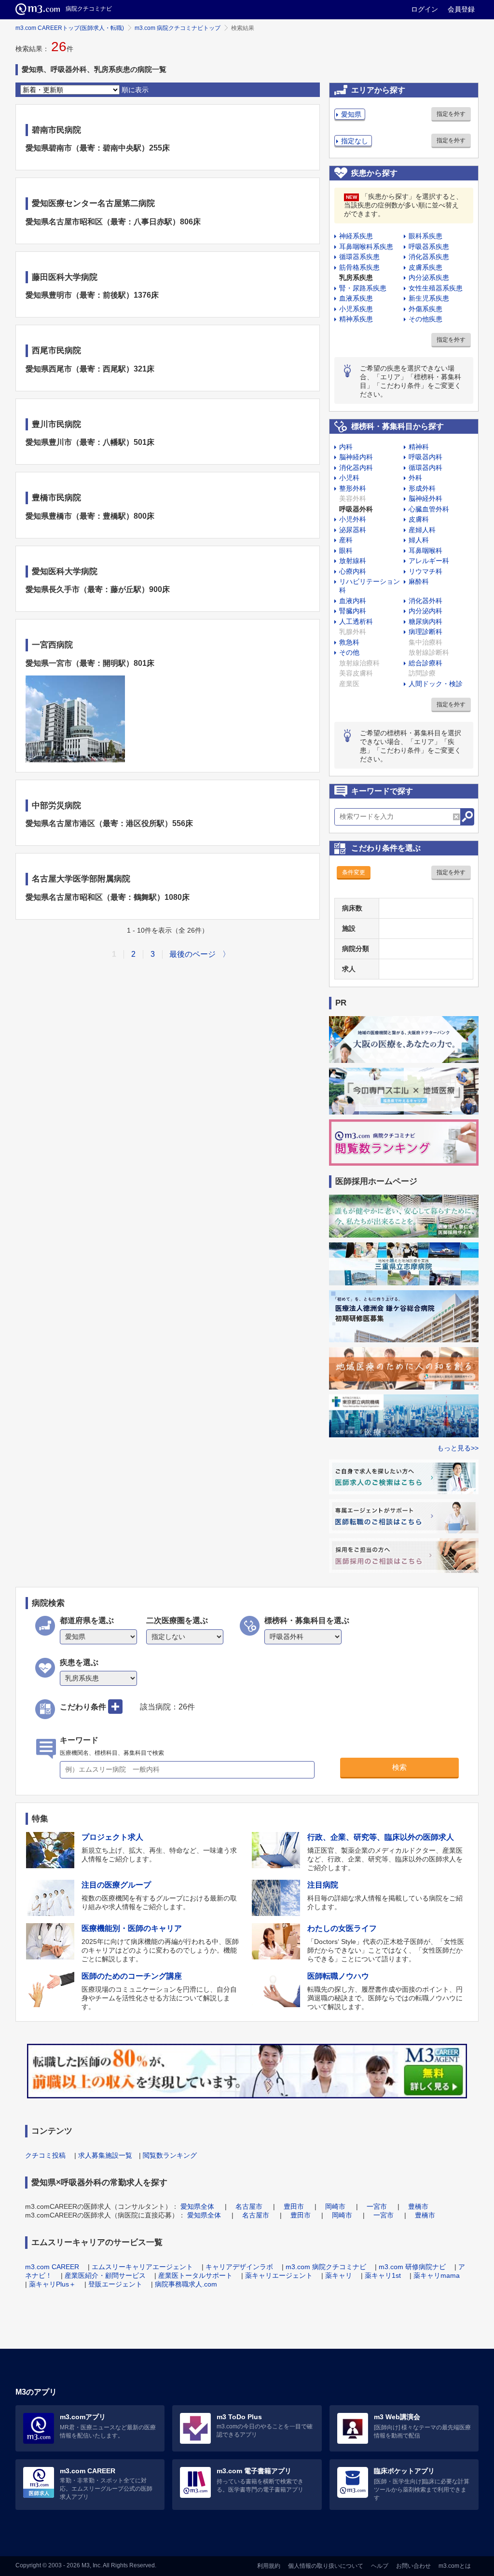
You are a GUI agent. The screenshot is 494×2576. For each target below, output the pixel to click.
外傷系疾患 (425, 309)
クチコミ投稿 (45, 2155)
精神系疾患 (356, 319)
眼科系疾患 (425, 236)
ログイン (425, 9)
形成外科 (422, 488)
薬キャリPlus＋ (52, 2284)
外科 (415, 478)
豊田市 (294, 2206)
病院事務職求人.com (186, 2284)
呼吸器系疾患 (429, 247)
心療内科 (353, 571)
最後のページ (192, 954)
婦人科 (419, 540)
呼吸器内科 (425, 457)
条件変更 (354, 872)
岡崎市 (335, 2206)
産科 (346, 540)
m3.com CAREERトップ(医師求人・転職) (70, 28)
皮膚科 (419, 519)
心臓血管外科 (429, 509)
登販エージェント (115, 2284)
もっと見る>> (458, 1448)
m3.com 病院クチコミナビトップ (178, 28)
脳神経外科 (425, 498)
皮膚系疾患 (425, 267)
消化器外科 (425, 601)
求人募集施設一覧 (105, 2155)
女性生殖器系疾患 (436, 288)
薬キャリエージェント (279, 2275)
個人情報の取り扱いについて (326, 2566)
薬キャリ (339, 2275)
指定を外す (451, 114)
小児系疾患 (356, 309)
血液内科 (353, 601)
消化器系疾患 (429, 257)
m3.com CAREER (52, 2267)
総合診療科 (425, 663)
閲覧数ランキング (170, 2155)
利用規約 (269, 2566)
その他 (349, 652)
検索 (399, 1767)
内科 (346, 447)
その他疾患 (425, 319)
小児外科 (353, 519)
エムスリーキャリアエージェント (142, 2267)
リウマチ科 (425, 571)
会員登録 (461, 9)
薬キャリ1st (383, 2275)
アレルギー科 (429, 561)
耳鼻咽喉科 (425, 551)
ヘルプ (380, 2566)
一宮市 (377, 2206)
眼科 (346, 551)
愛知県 (351, 114)
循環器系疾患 (359, 257)
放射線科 (353, 561)
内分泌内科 (425, 611)
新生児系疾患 (429, 298)
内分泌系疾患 (429, 277)
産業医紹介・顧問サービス (105, 2275)
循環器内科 (425, 468)
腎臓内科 (353, 611)
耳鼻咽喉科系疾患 (366, 247)
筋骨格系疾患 (359, 267)
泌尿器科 (353, 530)
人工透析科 (356, 621)
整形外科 (353, 488)
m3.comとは (455, 2566)
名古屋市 (249, 2206)
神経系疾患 (356, 236)
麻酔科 (419, 581)
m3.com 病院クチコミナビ (326, 2267)
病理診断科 (425, 632)
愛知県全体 (197, 2206)
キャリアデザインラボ (239, 2267)
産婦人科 (422, 530)
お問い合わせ (413, 2566)
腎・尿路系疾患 (363, 288)
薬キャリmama (437, 2275)
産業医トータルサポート (195, 2275)
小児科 (349, 478)
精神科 (419, 447)
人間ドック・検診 (436, 684)
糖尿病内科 (425, 621)
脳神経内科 (356, 457)
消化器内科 (356, 468)
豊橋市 (418, 2206)
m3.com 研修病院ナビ (412, 2267)
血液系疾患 (356, 298)
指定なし (355, 141)
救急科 (349, 642)
